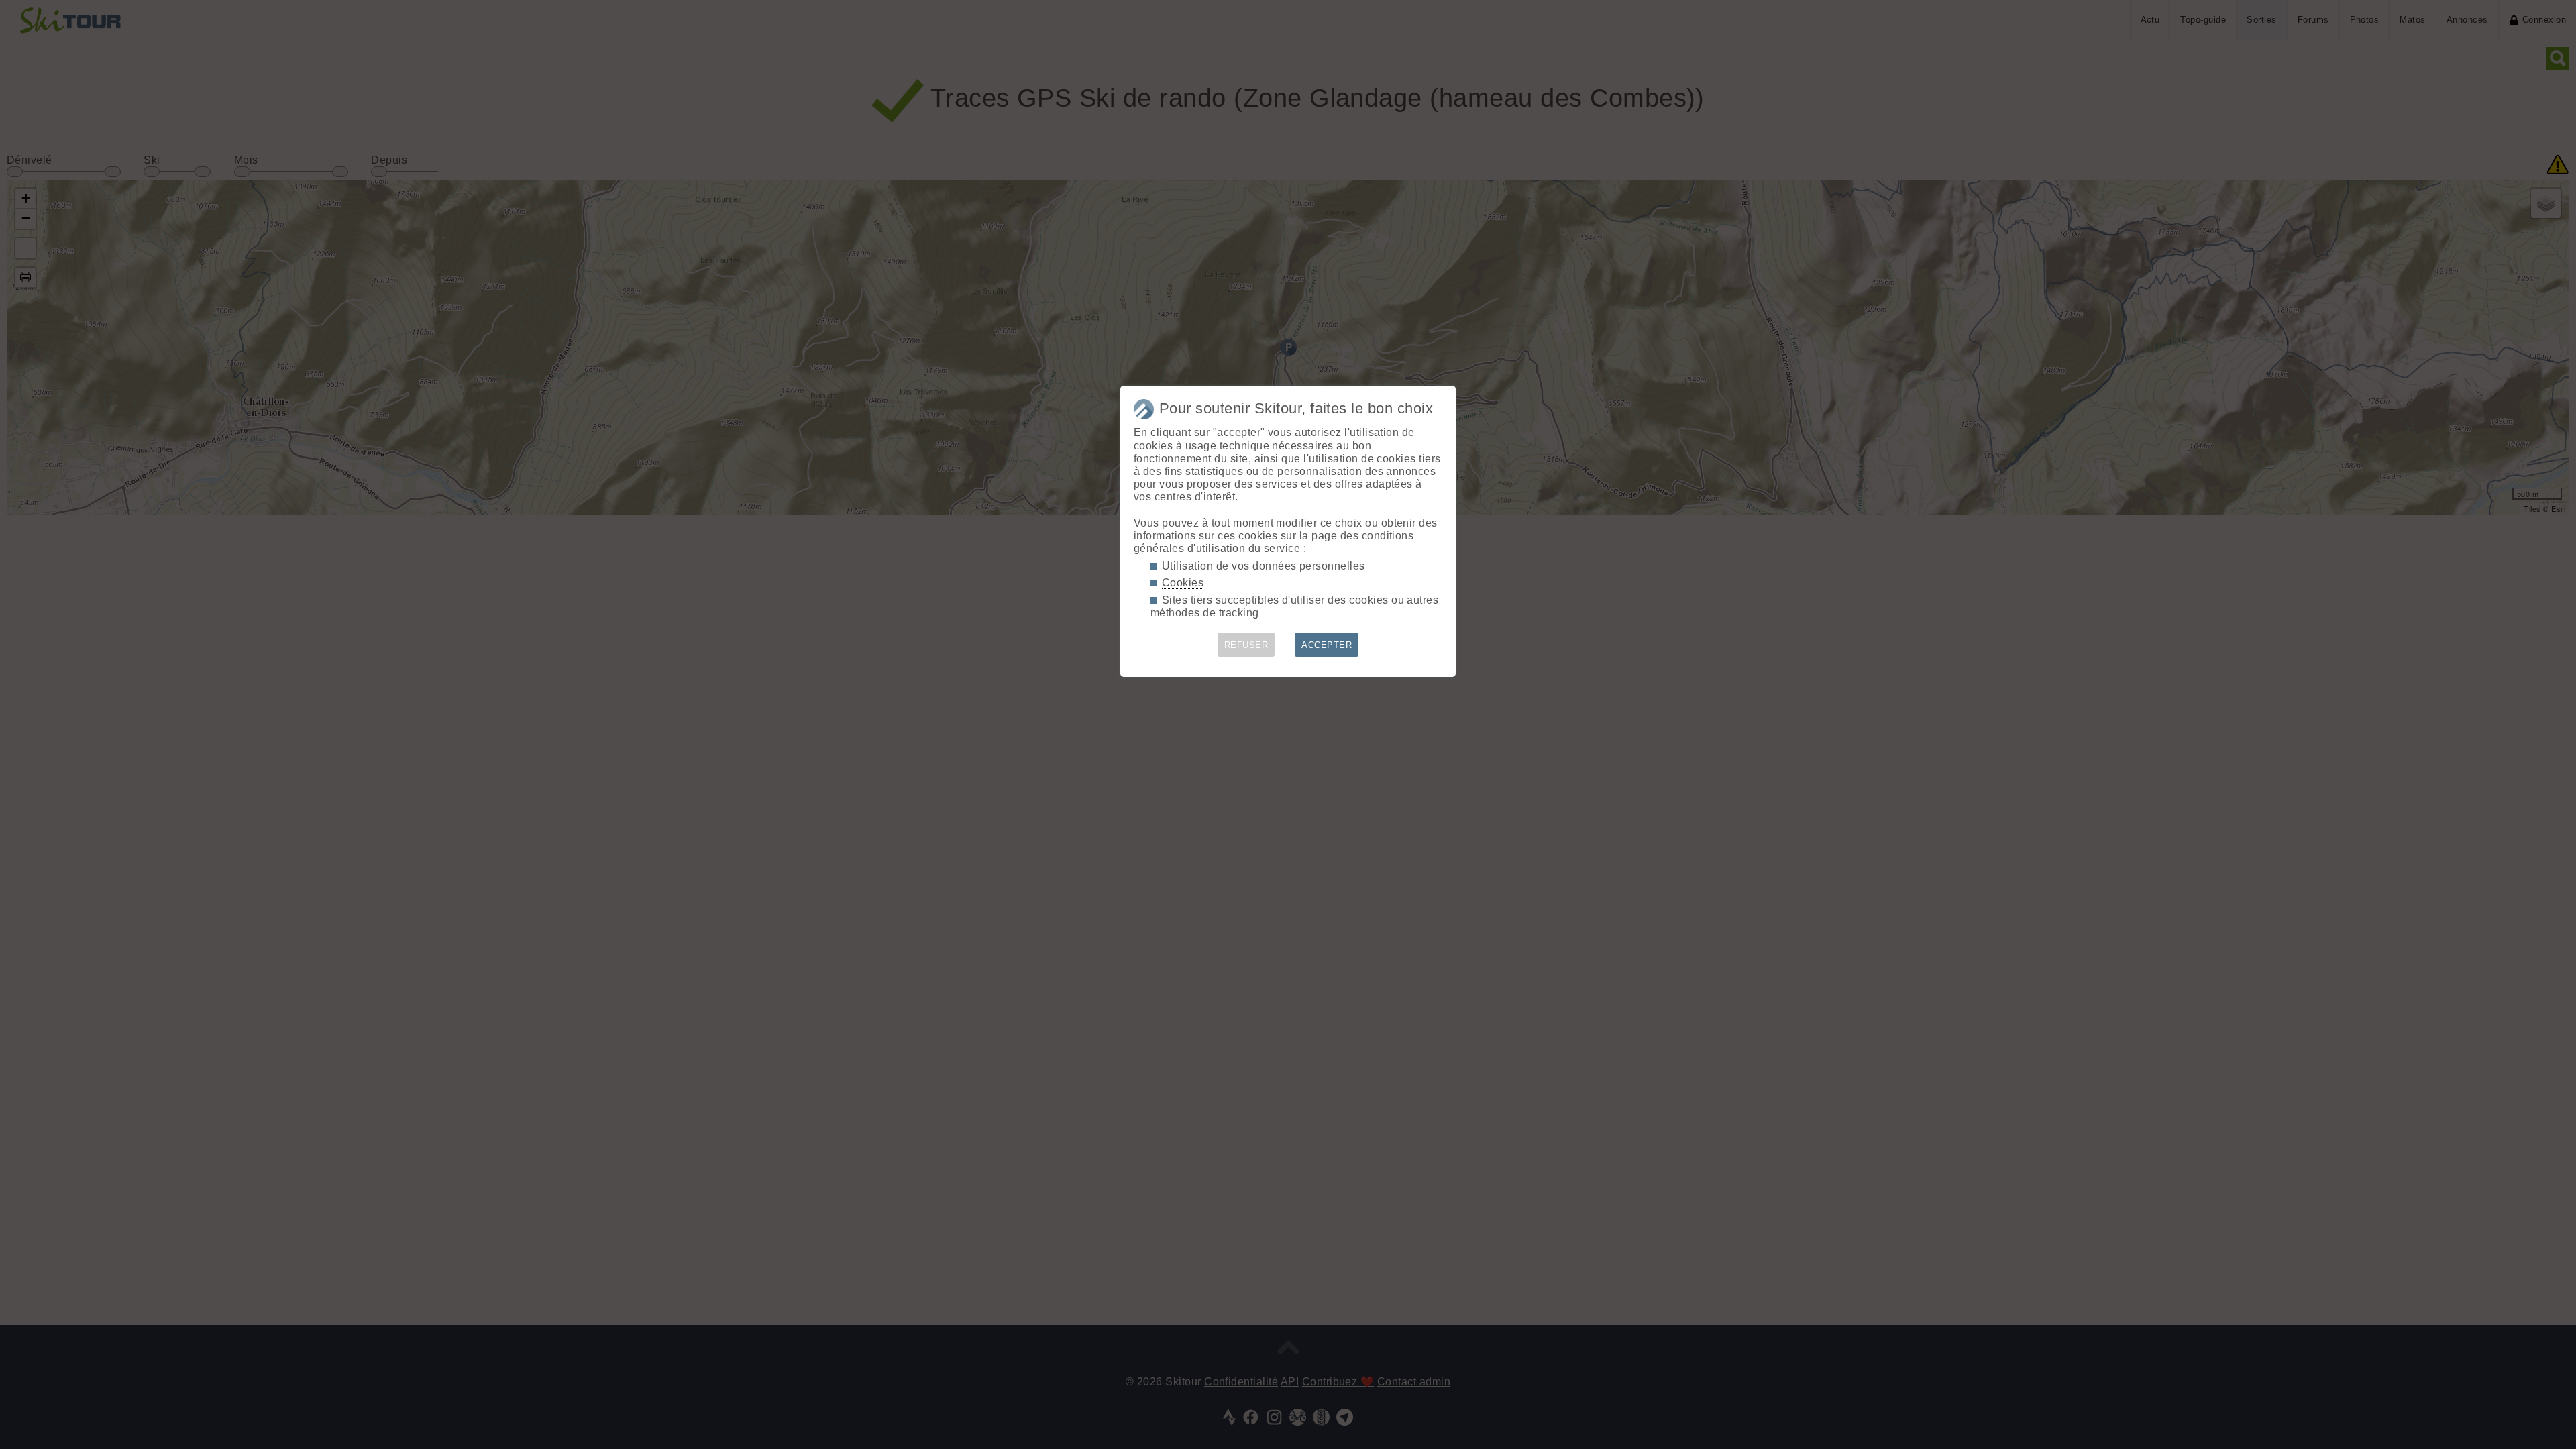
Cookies (1183, 583)
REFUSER (1246, 645)
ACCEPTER (1327, 645)
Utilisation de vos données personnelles (1264, 566)
